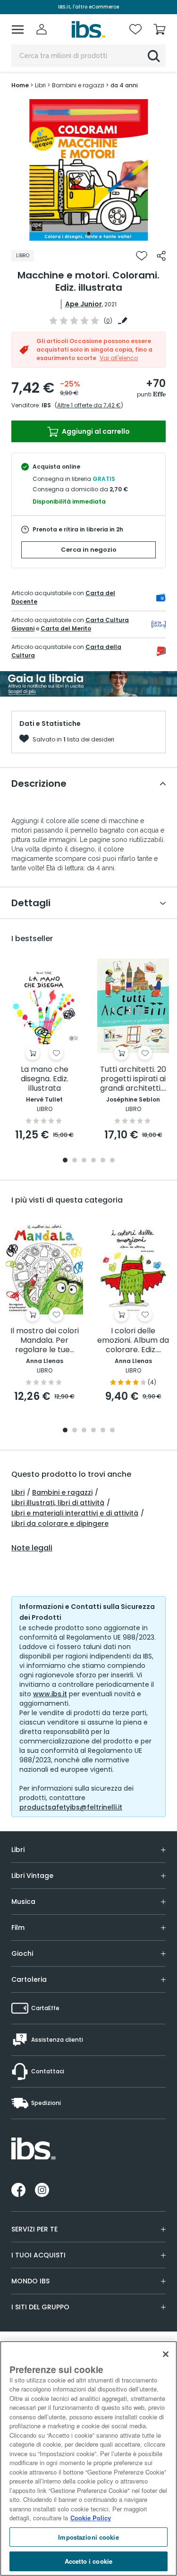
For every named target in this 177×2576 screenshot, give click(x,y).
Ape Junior (84, 304)
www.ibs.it (50, 1694)
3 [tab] (84, 1161)
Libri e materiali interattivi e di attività (75, 1513)
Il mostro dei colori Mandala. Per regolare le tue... (45, 1341)
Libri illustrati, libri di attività (58, 1503)
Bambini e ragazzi (62, 1492)
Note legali (32, 1548)
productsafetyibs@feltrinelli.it (71, 1807)
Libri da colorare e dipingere (60, 1524)
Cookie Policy (91, 2518)
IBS (46, 405)
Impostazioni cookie (88, 2537)
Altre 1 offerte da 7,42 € (89, 405)
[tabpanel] (89, 170)
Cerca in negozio (89, 550)
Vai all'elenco (119, 358)
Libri (18, 1492)
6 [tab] (112, 1161)
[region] (88, 2458)
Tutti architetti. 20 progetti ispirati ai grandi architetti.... (133, 1079)
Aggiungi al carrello (95, 431)
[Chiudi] (166, 2354)
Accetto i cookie (88, 2561)
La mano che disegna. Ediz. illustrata (45, 1079)
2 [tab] (75, 1161)
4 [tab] (93, 1161)
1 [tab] (89, 234)
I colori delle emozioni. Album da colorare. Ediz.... (133, 1341)
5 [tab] (103, 1161)
